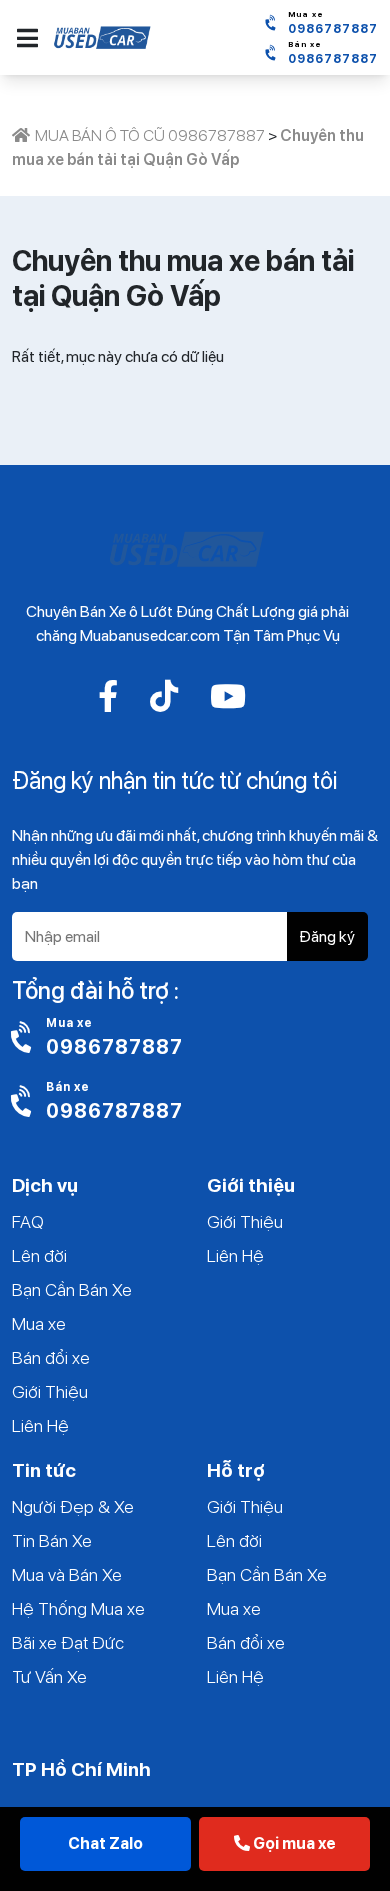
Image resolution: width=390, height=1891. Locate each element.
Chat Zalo (105, 1843)
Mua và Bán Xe (67, 1574)
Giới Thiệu (50, 1391)
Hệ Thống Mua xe (78, 1608)
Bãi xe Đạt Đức (68, 1642)
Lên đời (39, 1255)
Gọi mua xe (293, 1843)
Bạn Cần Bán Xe (72, 1289)
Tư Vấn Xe (49, 1676)
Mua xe (39, 1323)
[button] (27, 38)
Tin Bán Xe (52, 1540)
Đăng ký (327, 936)
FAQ (28, 1221)
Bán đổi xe (51, 1357)
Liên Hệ (40, 1425)
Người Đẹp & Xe (73, 1506)
